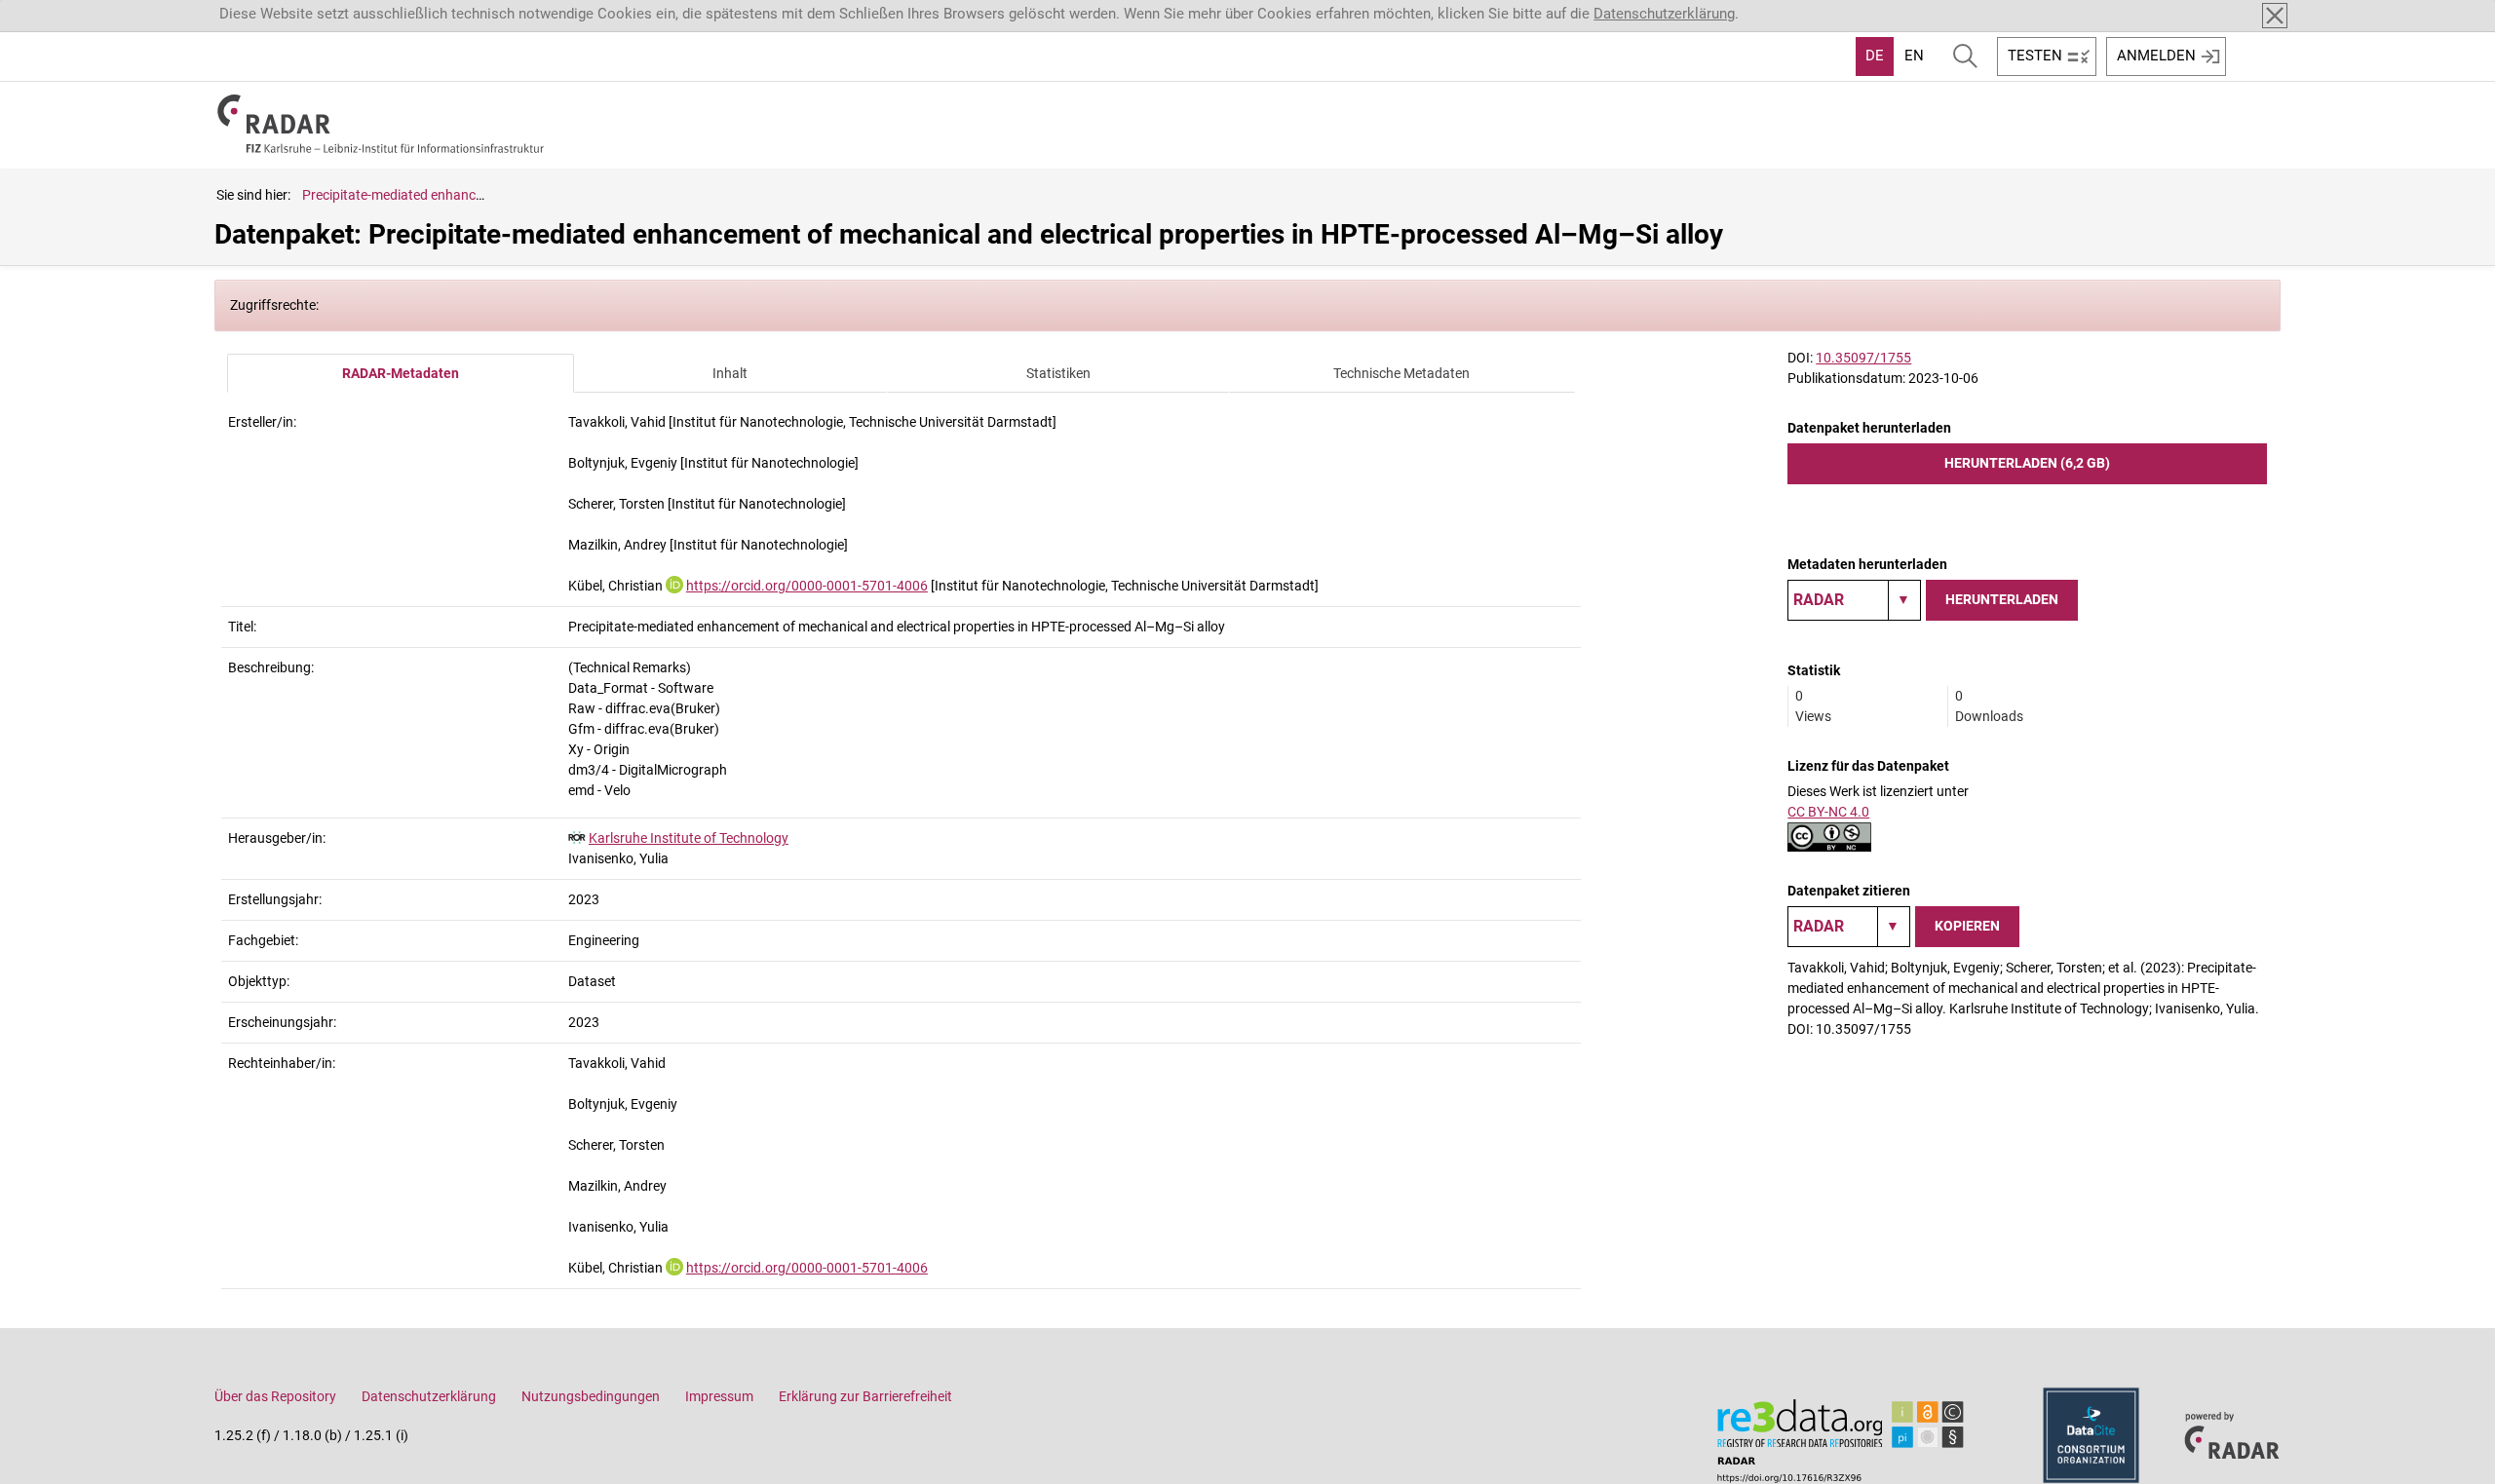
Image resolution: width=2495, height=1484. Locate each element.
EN (1914, 56)
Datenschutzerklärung (1664, 14)
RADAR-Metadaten (401, 373)
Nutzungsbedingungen (591, 1396)
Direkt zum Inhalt (66, 13)
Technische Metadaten (1401, 373)
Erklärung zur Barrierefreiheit (865, 1396)
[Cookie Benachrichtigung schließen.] (2275, 16)
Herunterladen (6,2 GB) (2027, 463)
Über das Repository (275, 1396)
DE (1875, 56)
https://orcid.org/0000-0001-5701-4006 (807, 586)
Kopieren (1967, 926)
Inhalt (730, 373)
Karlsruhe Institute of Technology (689, 838)
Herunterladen (2002, 599)
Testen (2035, 56)
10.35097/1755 (1863, 358)
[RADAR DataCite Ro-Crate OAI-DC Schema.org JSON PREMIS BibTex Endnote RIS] (1854, 600)
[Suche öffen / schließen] (1965, 57)
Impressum (719, 1396)
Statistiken (1058, 373)
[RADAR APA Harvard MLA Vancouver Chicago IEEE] (1849, 927)
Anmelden (2156, 56)
